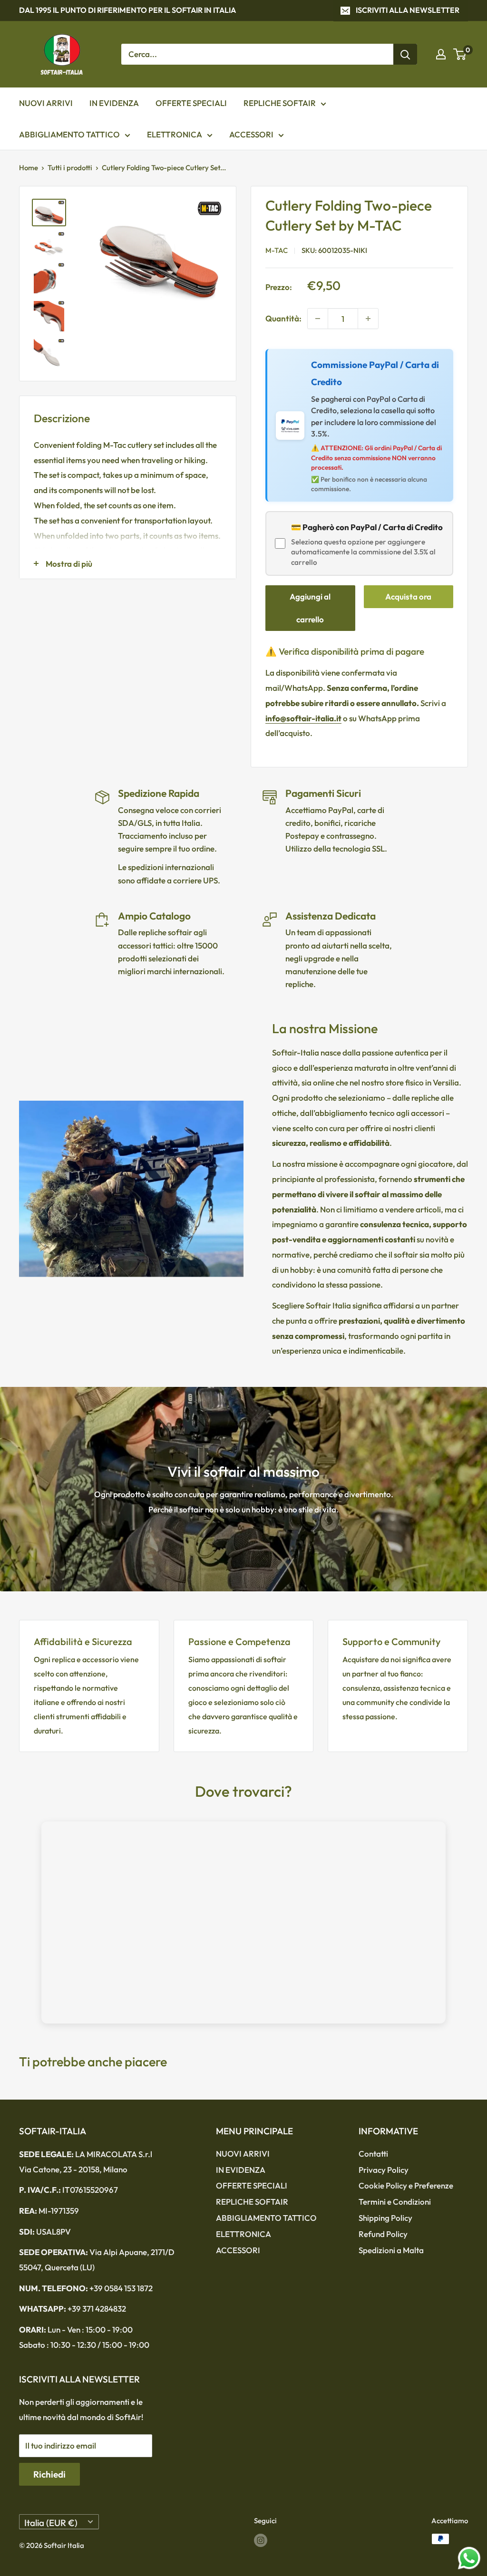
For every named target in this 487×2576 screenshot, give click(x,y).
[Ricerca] (405, 54)
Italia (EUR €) (51, 2523)
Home (29, 168)
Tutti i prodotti (70, 168)
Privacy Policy (384, 2170)
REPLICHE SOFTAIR (280, 103)
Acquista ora (408, 596)
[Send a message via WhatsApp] (469, 2558)
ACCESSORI (251, 134)
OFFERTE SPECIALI (191, 103)
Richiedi (49, 2474)
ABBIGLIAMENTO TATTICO (69, 134)
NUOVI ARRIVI (46, 103)
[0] (460, 54)
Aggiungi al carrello (310, 608)
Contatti (373, 2154)
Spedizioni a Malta (391, 2250)
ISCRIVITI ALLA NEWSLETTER (408, 10)
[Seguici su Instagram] (261, 2540)
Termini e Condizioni (395, 2202)
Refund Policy (383, 2234)
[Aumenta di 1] (368, 319)
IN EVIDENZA (114, 103)
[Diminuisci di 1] (318, 319)
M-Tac (277, 250)
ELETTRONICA (175, 134)
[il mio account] (441, 54)
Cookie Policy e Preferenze (406, 2185)
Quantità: (283, 318)
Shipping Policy (385, 2218)
